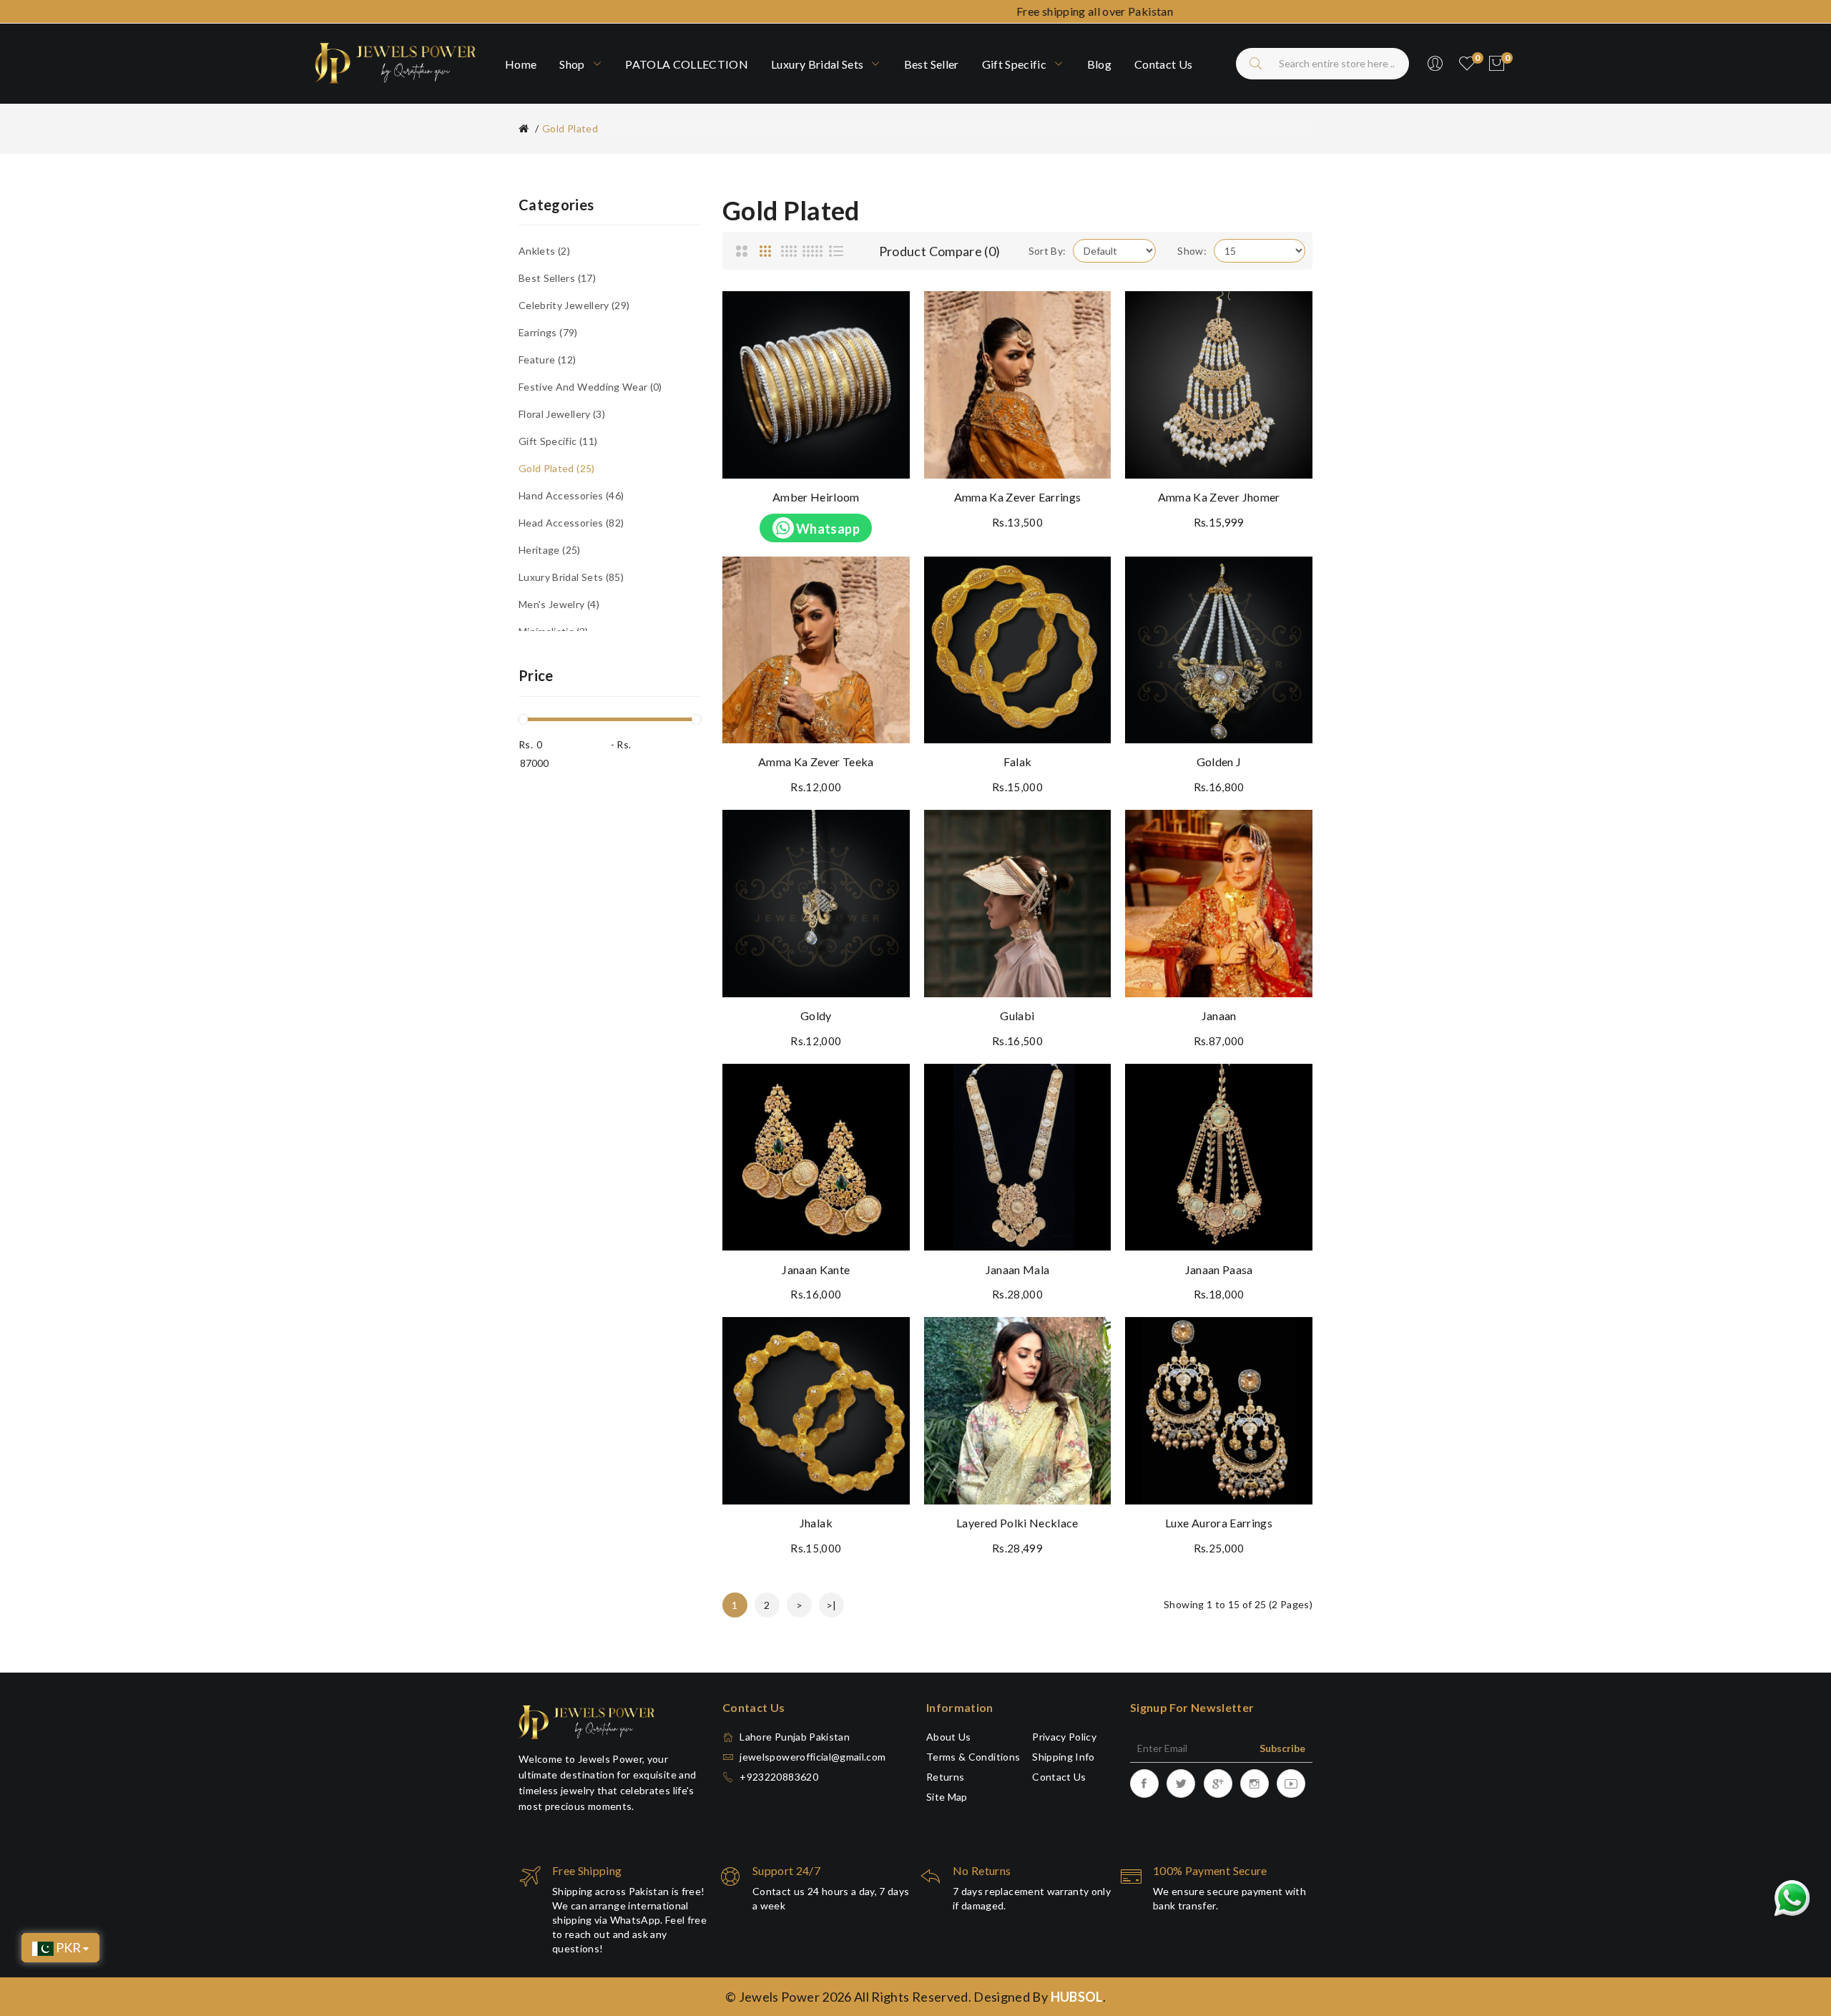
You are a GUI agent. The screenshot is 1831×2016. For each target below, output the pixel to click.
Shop (573, 64)
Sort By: (1047, 251)
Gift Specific (1016, 64)
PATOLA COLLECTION (687, 64)
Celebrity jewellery (573, 305)
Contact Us (1059, 1777)
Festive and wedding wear (589, 387)
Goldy (816, 1016)
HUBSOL (1077, 1997)
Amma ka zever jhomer (1219, 497)
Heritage (548, 550)
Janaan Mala (1018, 1269)
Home (521, 64)
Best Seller (932, 64)
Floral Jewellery (560, 414)
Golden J (1219, 762)
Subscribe (1282, 1748)
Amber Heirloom (816, 497)
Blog (1099, 64)
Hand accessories (570, 495)
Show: (1192, 251)
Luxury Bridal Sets (819, 64)
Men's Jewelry (558, 604)
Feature (546, 359)
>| (831, 1605)
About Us (949, 1737)
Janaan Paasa (1219, 1269)
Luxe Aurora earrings (1219, 1523)
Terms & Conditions (973, 1757)
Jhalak (816, 1523)
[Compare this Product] (885, 348)
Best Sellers (556, 278)
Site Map (947, 1797)
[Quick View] (885, 381)
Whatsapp (827, 529)
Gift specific (556, 441)
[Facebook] (1144, 1783)
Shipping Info (1064, 1757)
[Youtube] (1291, 1783)
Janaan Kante (816, 1269)
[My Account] (1435, 64)
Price (536, 675)
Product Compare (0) (940, 251)
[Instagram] (1255, 1783)
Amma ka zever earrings (1018, 497)
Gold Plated (570, 128)
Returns (945, 1777)
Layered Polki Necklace (1017, 1523)
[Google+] (1218, 1783)
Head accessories (570, 523)
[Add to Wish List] (885, 316)
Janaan (1219, 1016)
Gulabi (1017, 1016)
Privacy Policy (1064, 1737)
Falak (1018, 762)
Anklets (543, 251)
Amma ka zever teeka (816, 762)
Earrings (546, 332)
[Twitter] (1181, 1783)
